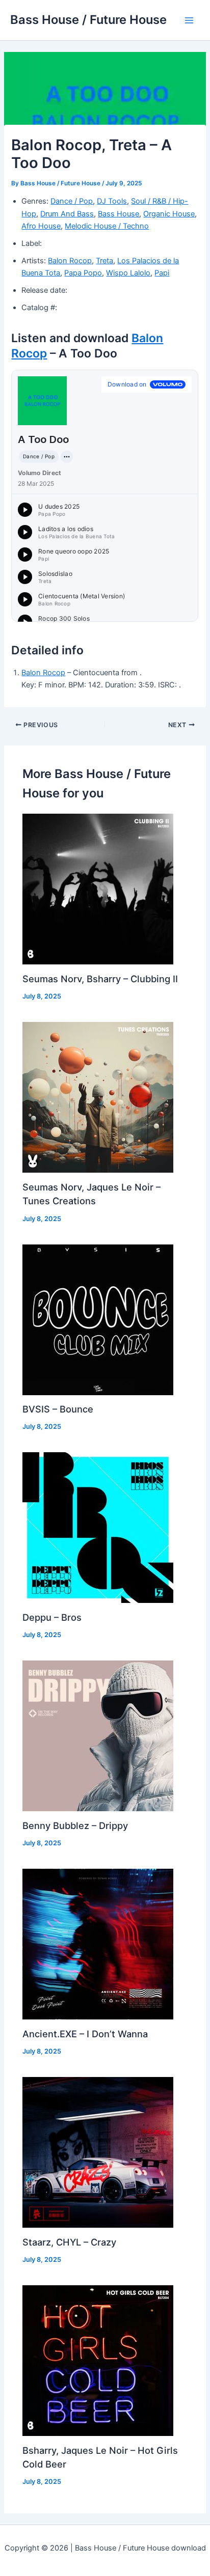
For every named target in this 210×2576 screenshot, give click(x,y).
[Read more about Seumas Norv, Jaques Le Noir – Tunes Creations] (98, 1097)
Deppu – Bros (52, 1617)
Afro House (41, 226)
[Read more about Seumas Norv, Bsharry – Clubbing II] (98, 889)
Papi (162, 273)
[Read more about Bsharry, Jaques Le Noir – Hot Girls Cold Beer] (98, 2360)
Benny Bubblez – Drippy (75, 1825)
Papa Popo (83, 273)
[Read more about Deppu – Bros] (98, 1527)
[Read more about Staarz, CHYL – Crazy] (98, 2152)
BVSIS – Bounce (58, 1409)
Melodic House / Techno (107, 226)
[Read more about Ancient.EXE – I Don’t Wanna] (98, 1944)
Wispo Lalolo (128, 273)
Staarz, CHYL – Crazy (69, 2242)
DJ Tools (112, 201)
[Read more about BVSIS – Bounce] (98, 1319)
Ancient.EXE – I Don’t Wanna (85, 2034)
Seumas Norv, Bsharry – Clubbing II (100, 979)
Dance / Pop (72, 201)
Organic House (169, 214)
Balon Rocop (70, 261)
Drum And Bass (67, 214)
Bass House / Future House (88, 20)
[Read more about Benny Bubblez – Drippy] (98, 1735)
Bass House (119, 214)
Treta (104, 261)
